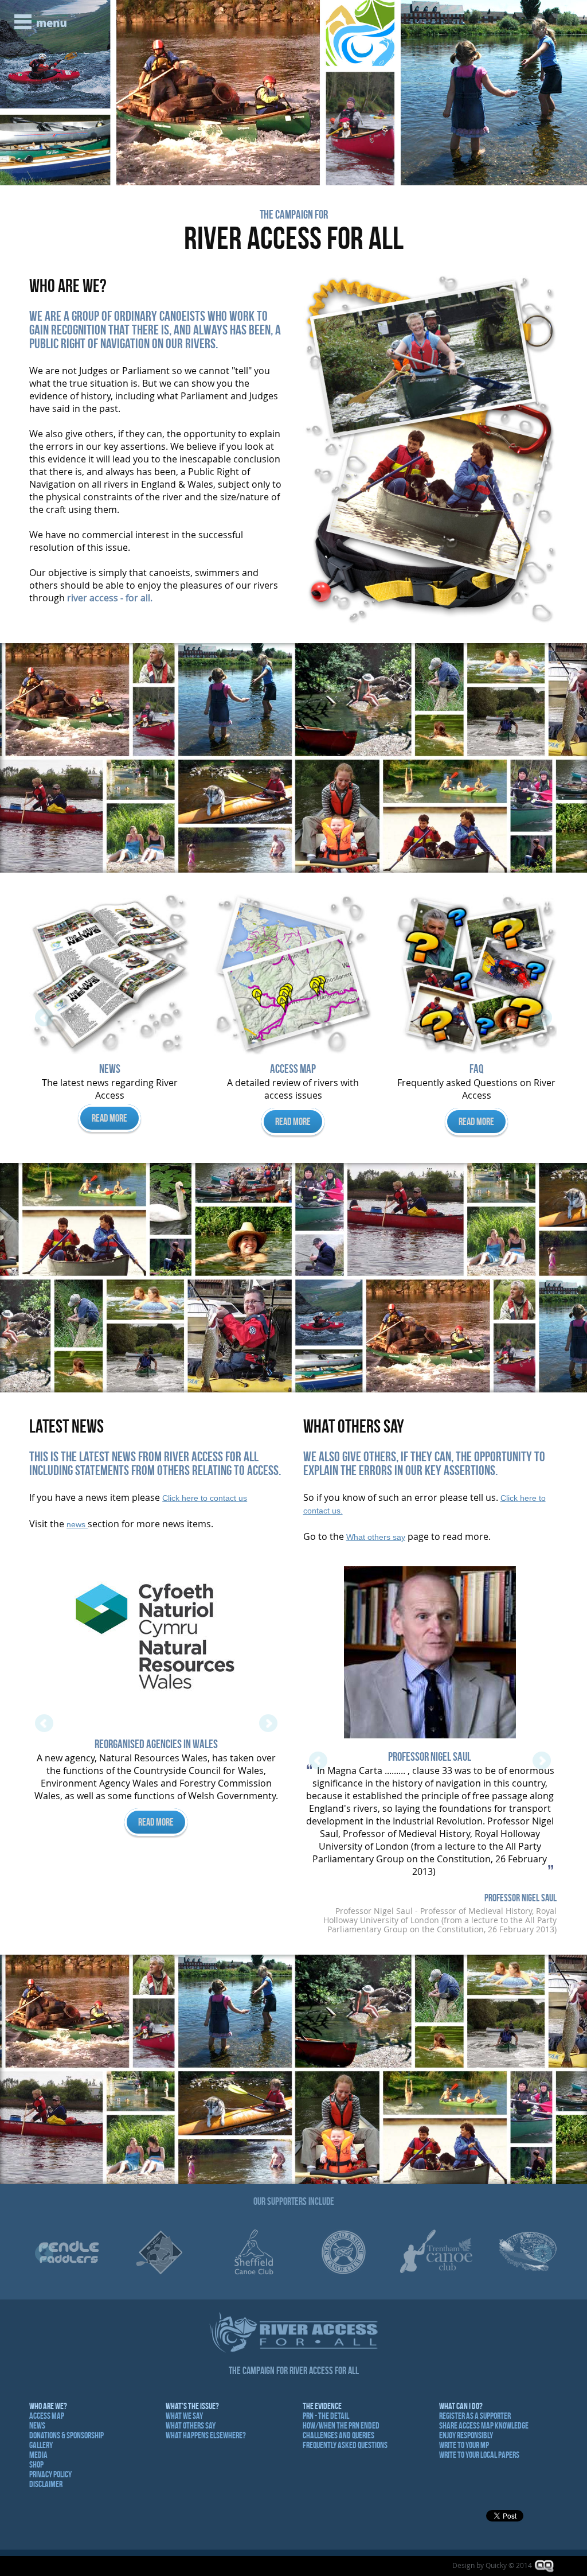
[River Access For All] (430, 282)
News (37, 2425)
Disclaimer (46, 2484)
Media (38, 2455)
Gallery (41, 2445)
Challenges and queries (338, 2435)
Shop (36, 2464)
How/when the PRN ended (341, 2425)
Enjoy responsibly (466, 2435)
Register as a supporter (475, 2416)
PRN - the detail (326, 2416)
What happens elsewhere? (206, 2435)
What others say (376, 1537)
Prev (15, 93)
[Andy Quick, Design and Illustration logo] (545, 2566)
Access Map (47, 2416)
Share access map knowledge (484, 2425)
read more (109, 1122)
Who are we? (48, 2406)
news (77, 1524)
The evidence (322, 2406)
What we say (184, 2416)
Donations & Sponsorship (66, 2435)
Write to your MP (464, 2445)
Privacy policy (50, 2474)
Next (572, 93)
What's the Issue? (192, 2406)
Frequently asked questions (345, 2445)
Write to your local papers (479, 2455)
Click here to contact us (205, 1498)
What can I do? (461, 2406)
